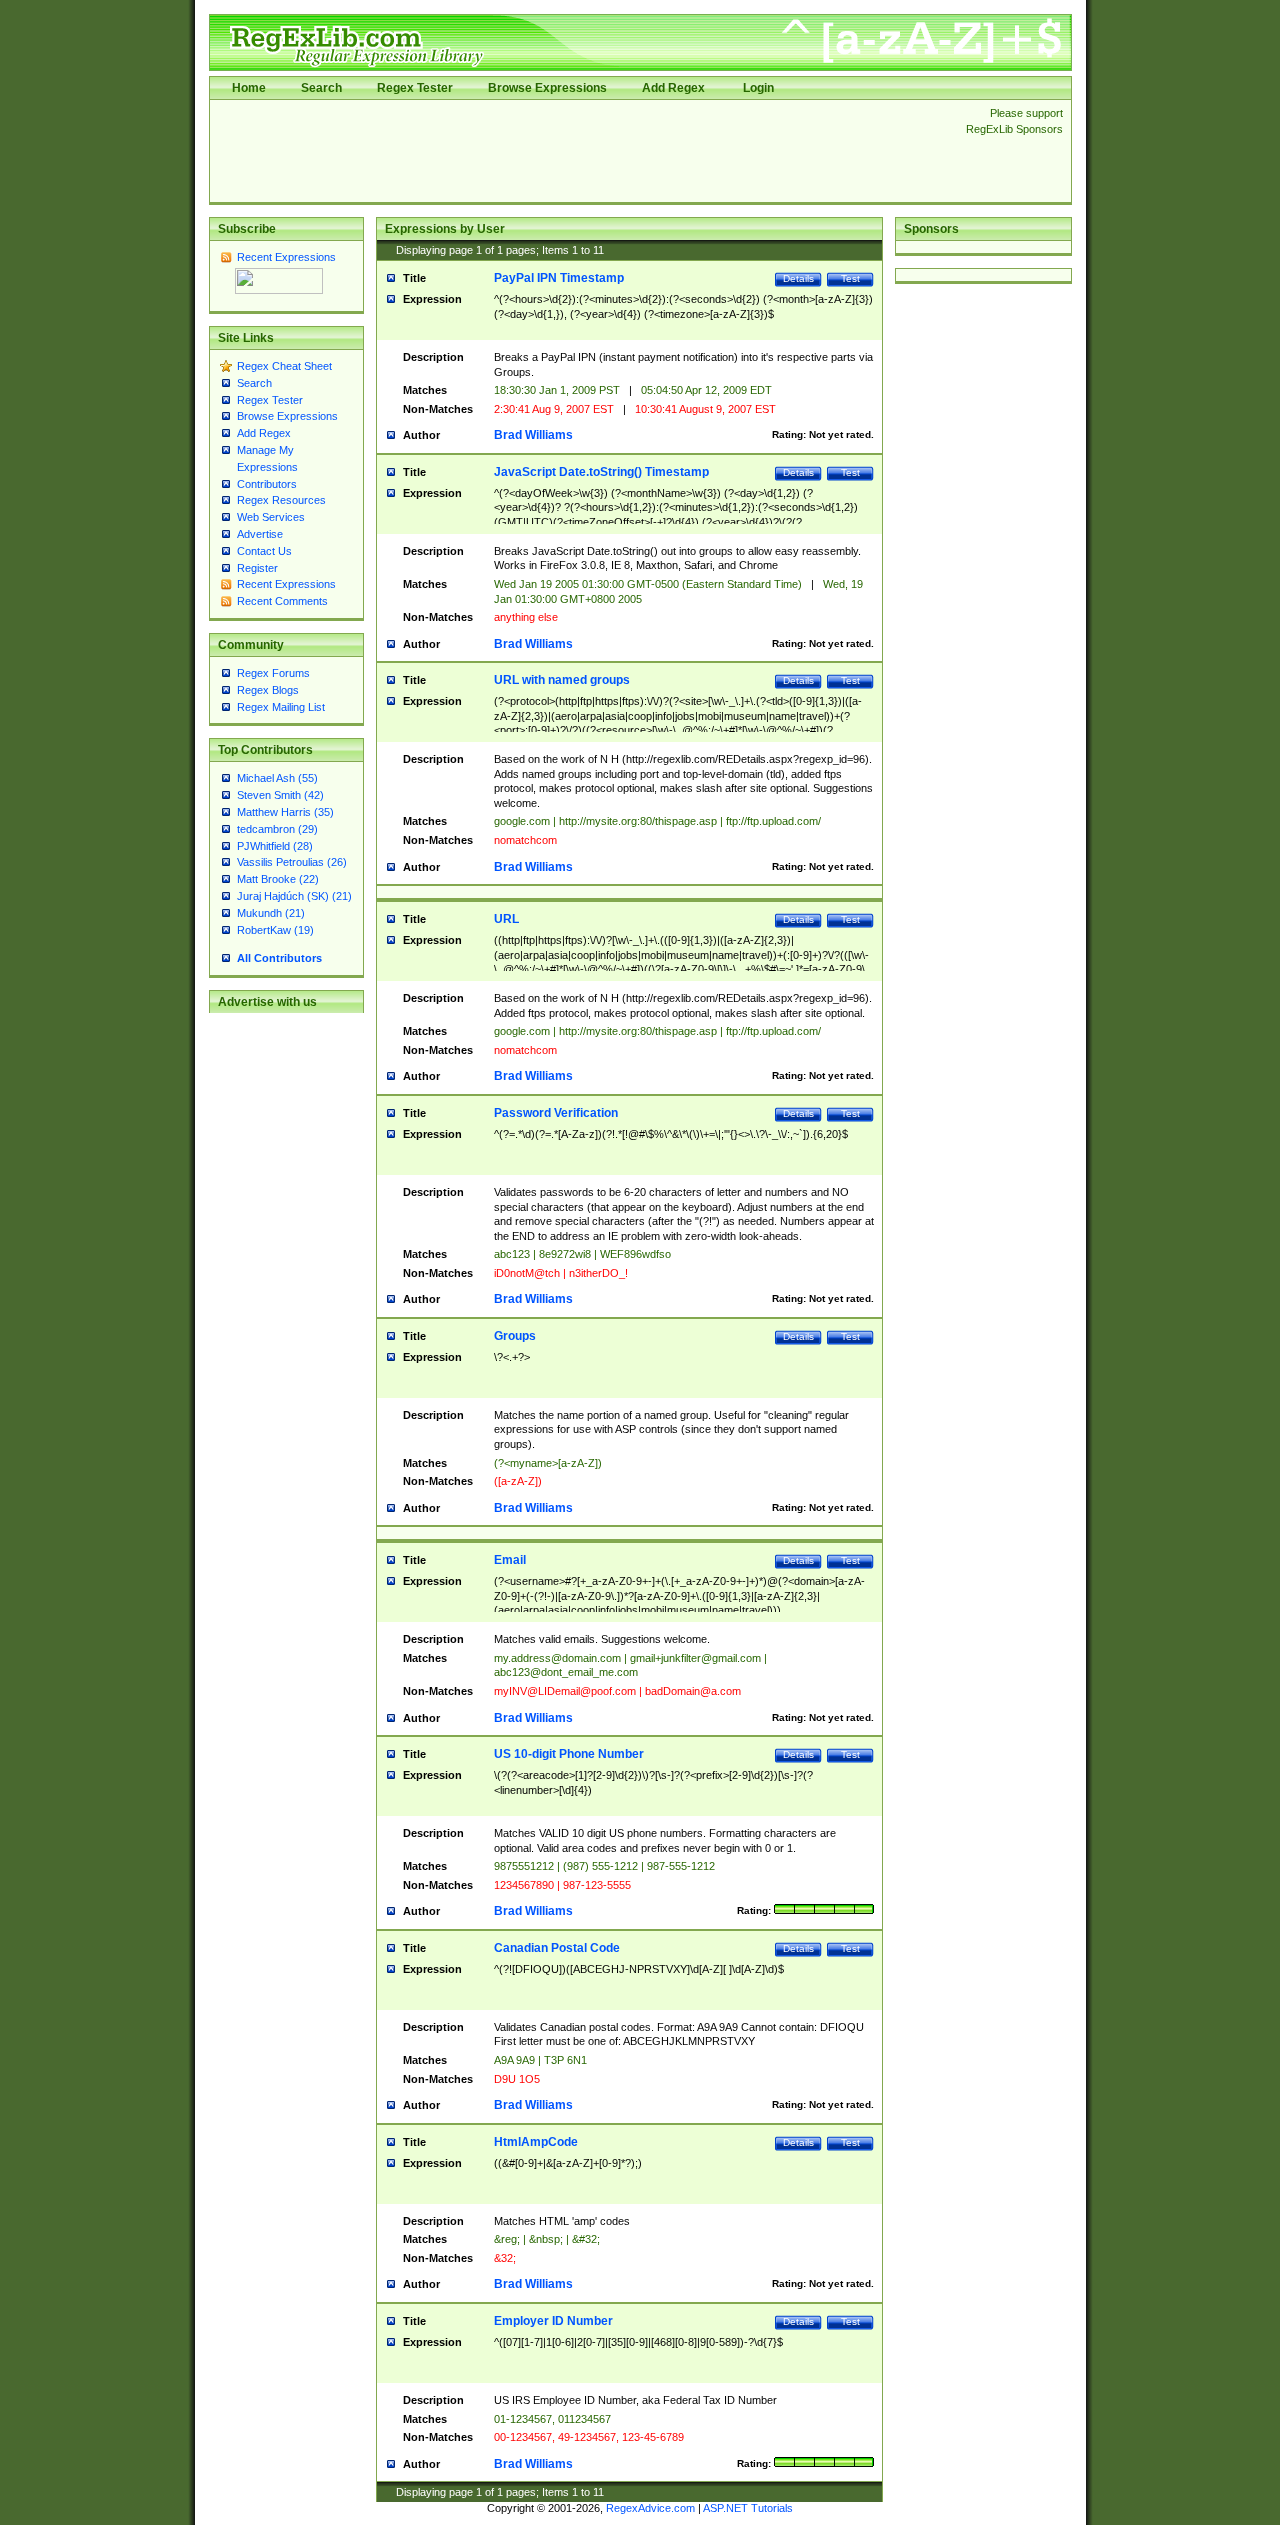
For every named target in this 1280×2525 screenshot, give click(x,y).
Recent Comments (282, 601)
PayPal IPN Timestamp (559, 278)
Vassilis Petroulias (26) (292, 862)
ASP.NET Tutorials (748, 2508)
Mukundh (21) (271, 913)
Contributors (267, 484)
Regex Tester (415, 88)
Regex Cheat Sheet (284, 366)
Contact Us (264, 551)
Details (798, 278)
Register (257, 568)
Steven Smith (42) (280, 795)
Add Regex (673, 88)
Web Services (271, 517)
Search (321, 88)
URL (506, 919)
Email (510, 1560)
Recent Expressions (286, 257)
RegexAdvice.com (650, 2508)
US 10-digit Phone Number (569, 1754)
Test (850, 278)
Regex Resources (281, 500)
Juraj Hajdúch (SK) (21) (294, 896)
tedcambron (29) (277, 829)
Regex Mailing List (281, 707)
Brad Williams (533, 435)
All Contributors (279, 958)
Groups (515, 1336)
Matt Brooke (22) (278, 879)
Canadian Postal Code (557, 1948)
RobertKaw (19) (275, 930)
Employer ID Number (553, 2321)
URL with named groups (562, 680)
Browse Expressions (547, 88)
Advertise (260, 534)
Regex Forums (273, 673)
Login (758, 88)
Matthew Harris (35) (285, 812)
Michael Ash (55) (277, 778)
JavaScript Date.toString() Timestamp (601, 472)
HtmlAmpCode (536, 2142)
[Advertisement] (582, 151)
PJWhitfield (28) (275, 846)
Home (249, 88)
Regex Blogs (268, 690)
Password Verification (556, 1113)
